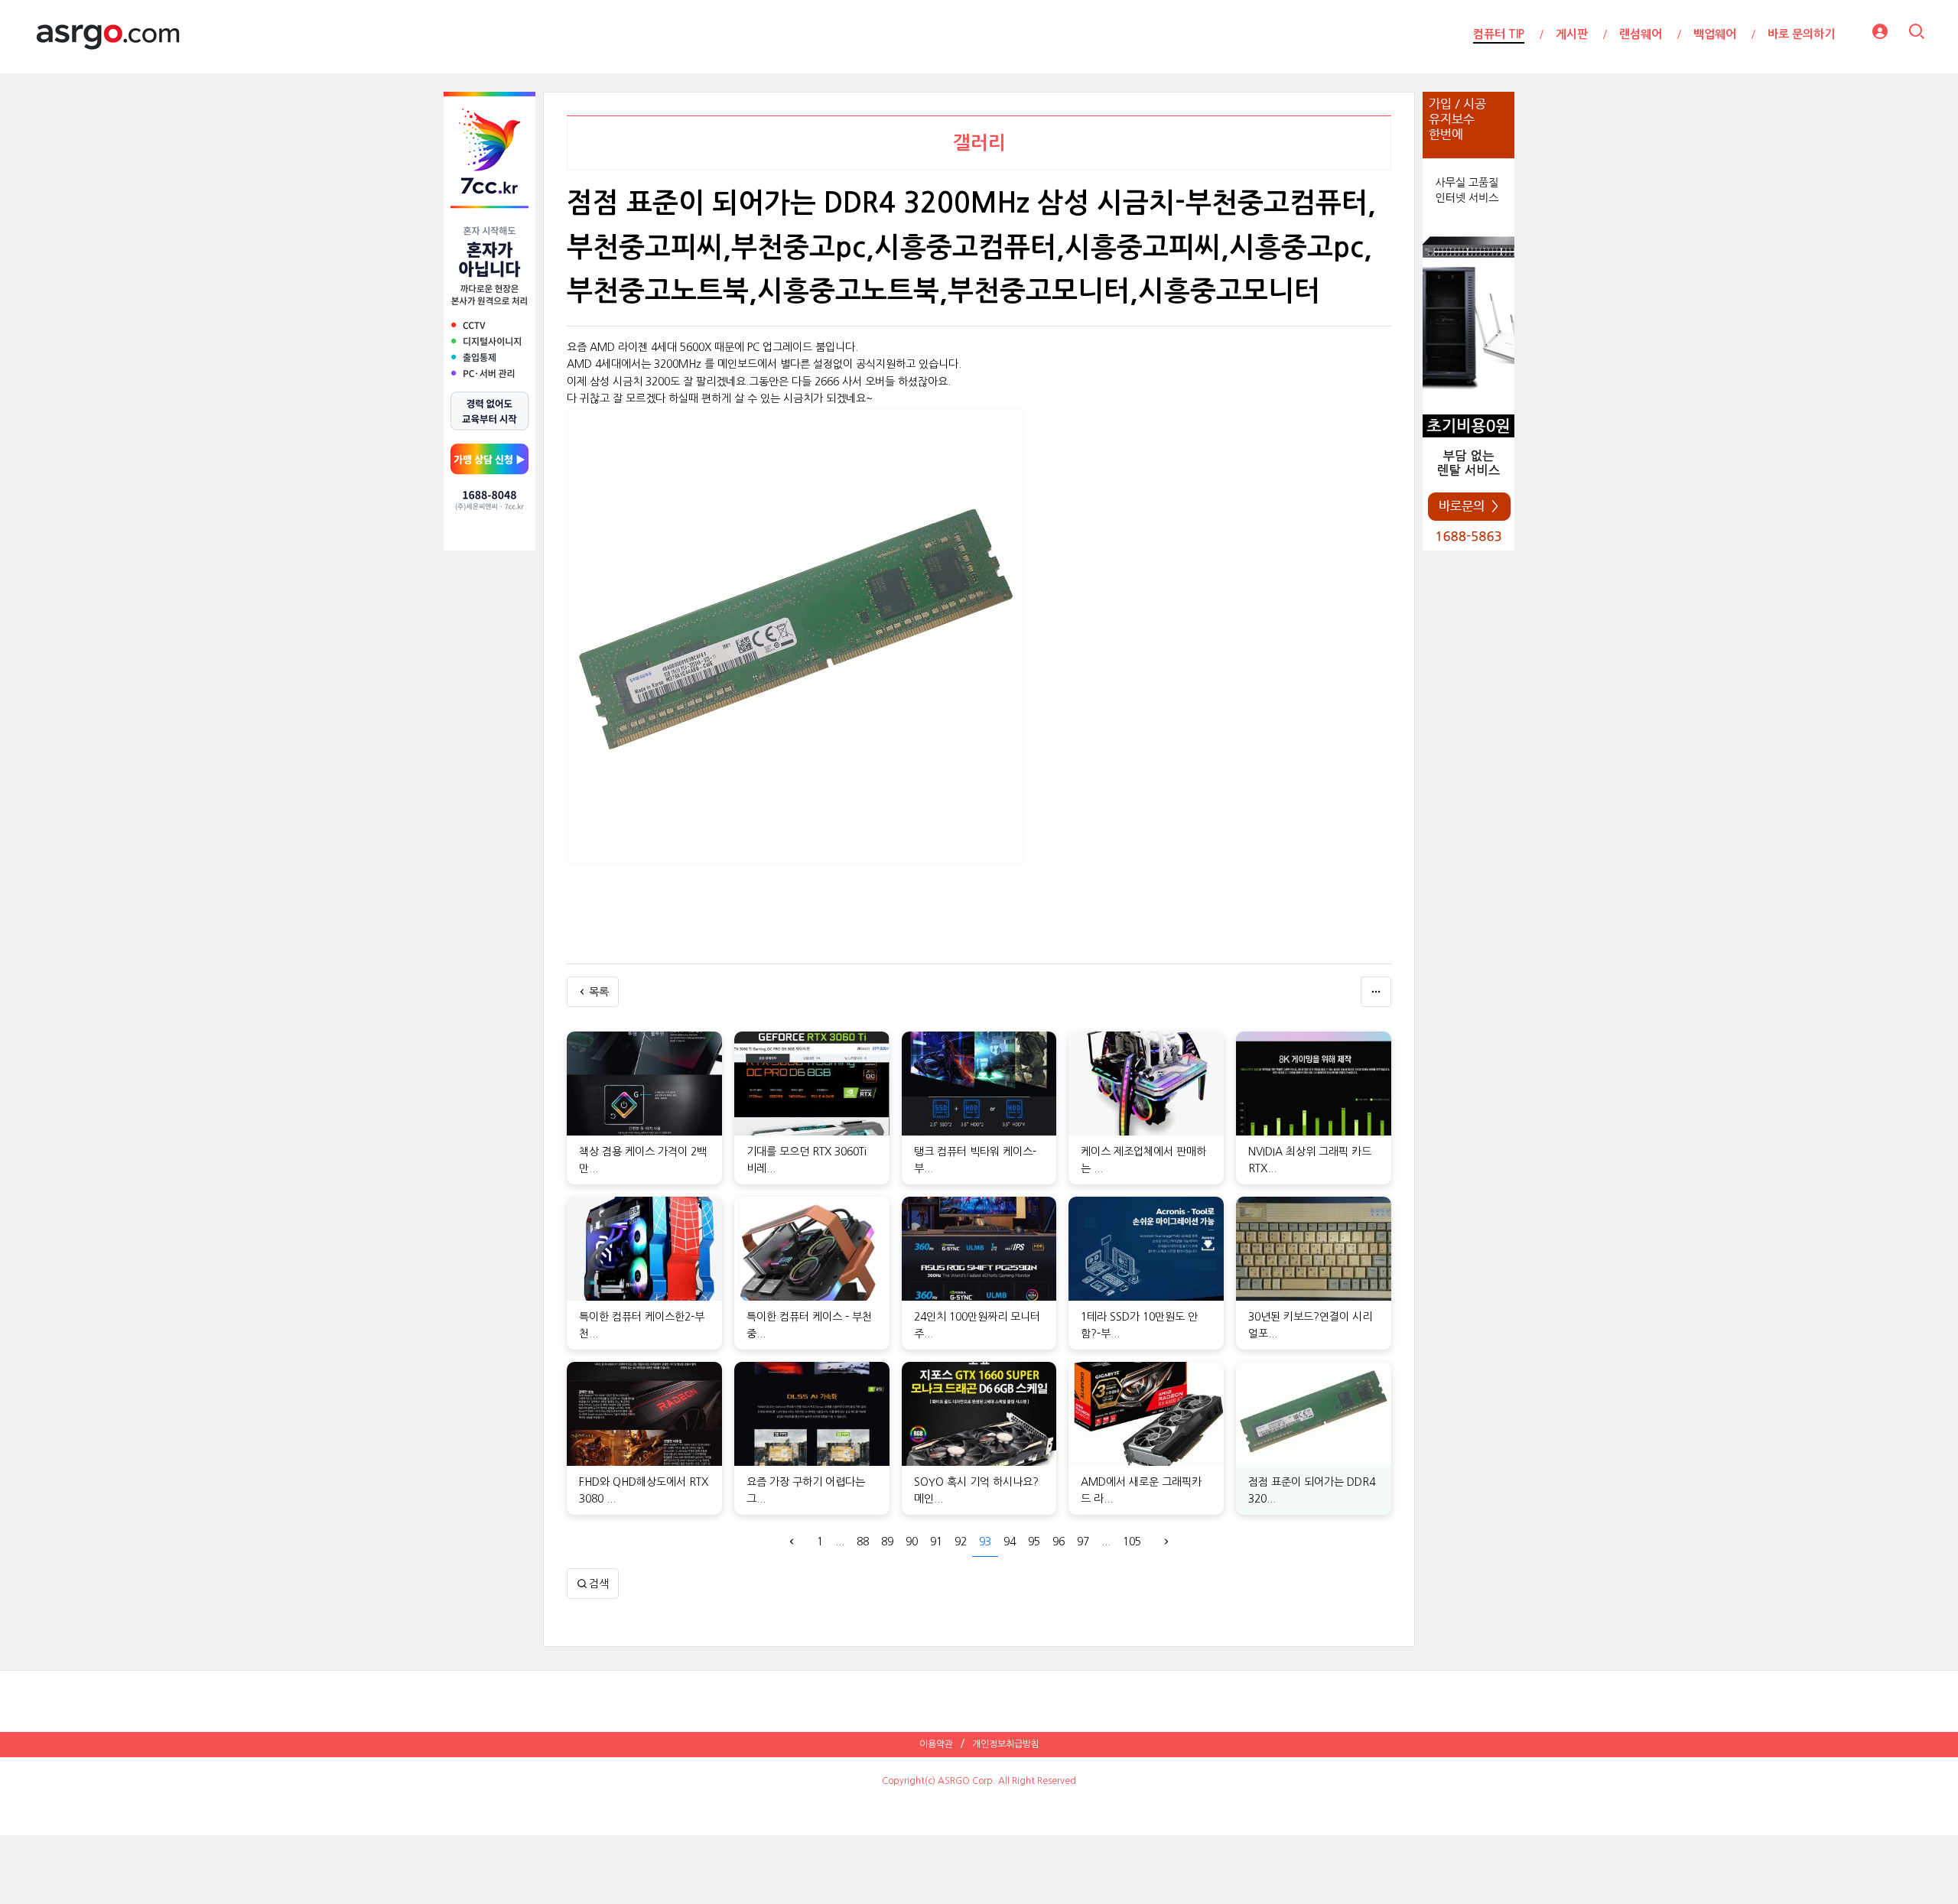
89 (887, 1542)
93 (985, 1542)
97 (1083, 1542)
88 (863, 1542)
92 (961, 1542)
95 (1034, 1542)
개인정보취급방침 (1006, 1744)
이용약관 (936, 1744)
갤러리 (979, 143)
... (840, 1542)
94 (1010, 1542)
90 (912, 1542)
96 (1059, 1542)
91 (936, 1542)
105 (1132, 1542)
